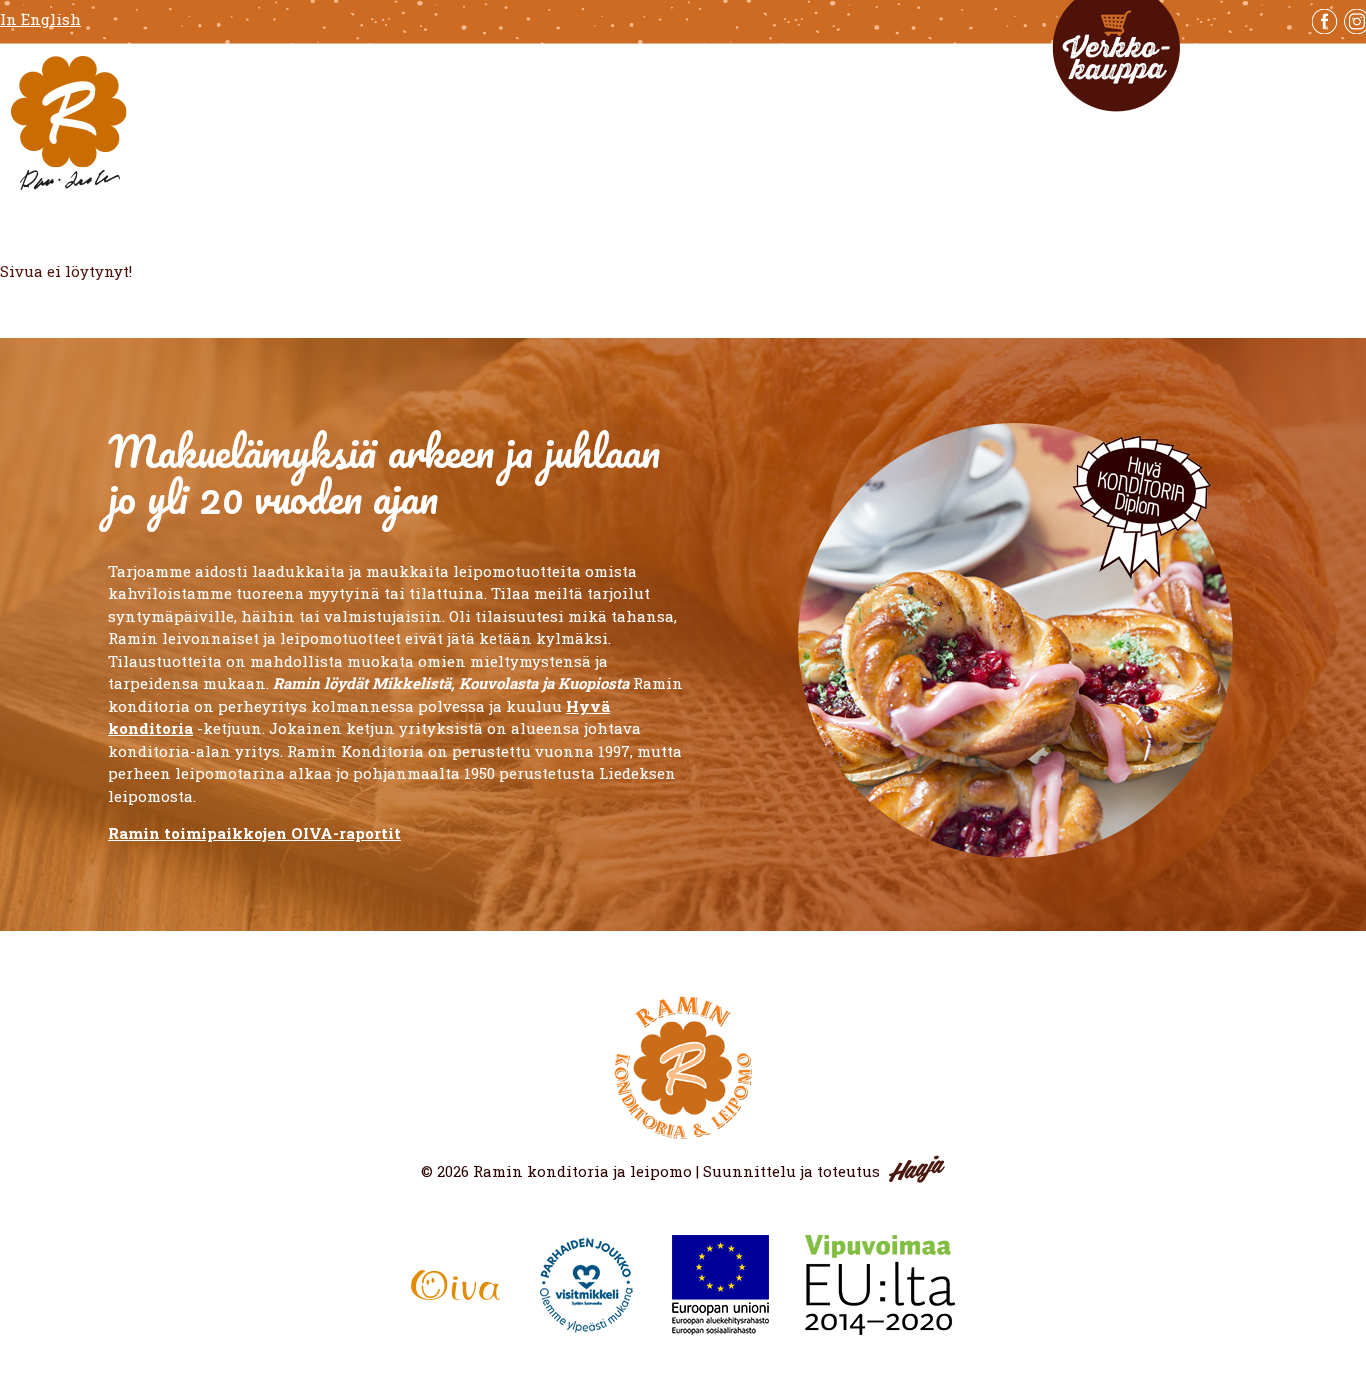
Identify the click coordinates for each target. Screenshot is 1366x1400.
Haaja (917, 1169)
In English (40, 19)
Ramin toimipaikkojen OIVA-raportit (254, 833)
